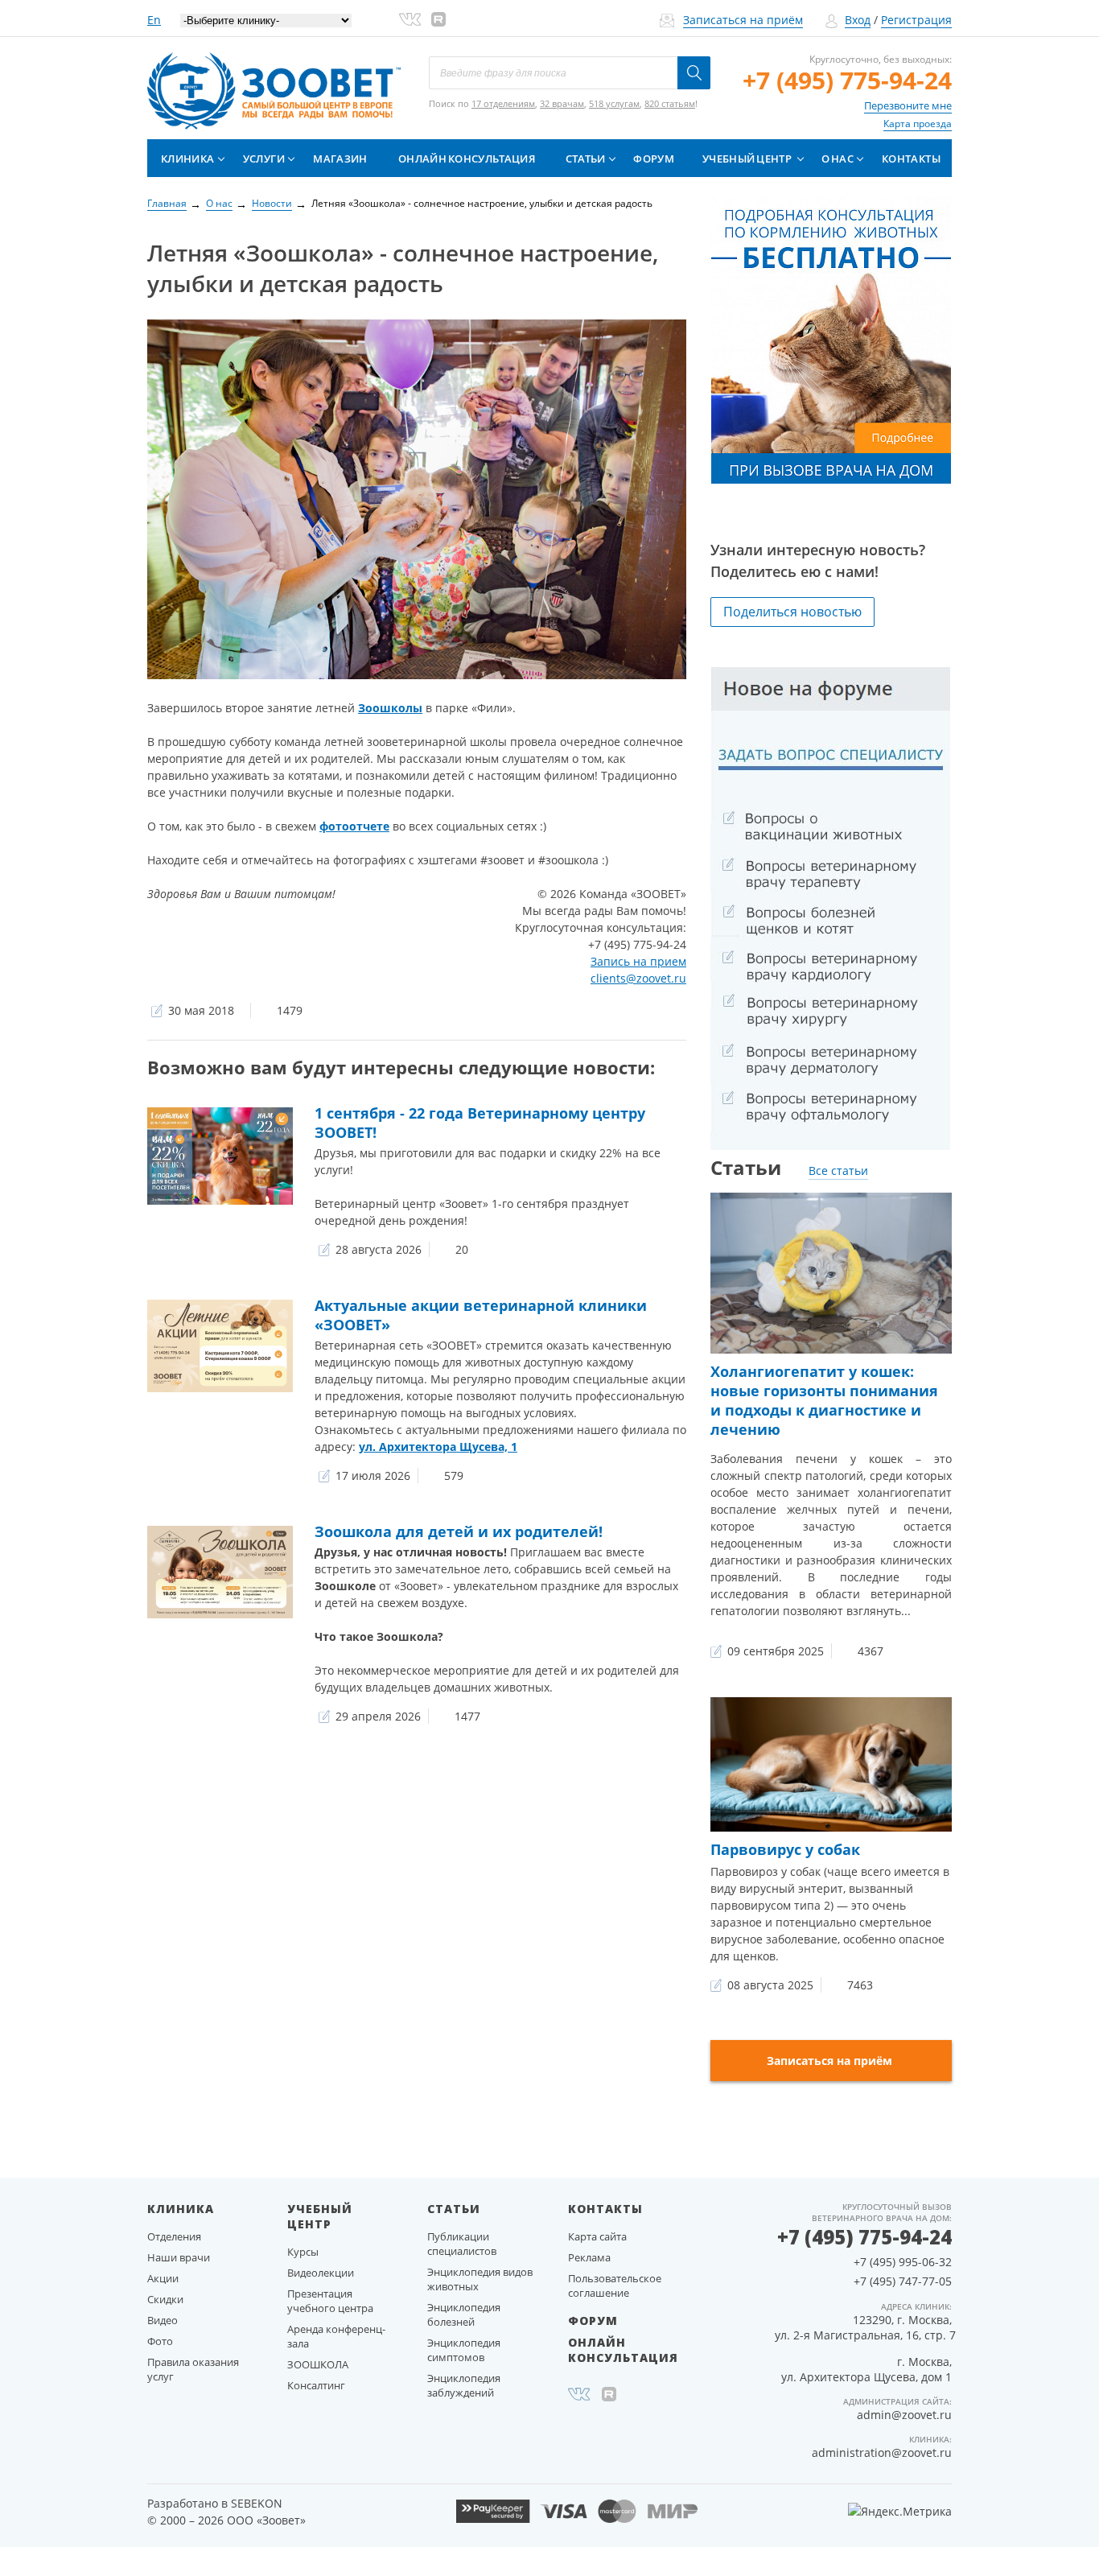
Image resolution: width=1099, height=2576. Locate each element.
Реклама (589, 2257)
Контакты (911, 159)
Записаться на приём (743, 20)
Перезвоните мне (908, 105)
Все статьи (838, 1171)
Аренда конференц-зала (336, 2336)
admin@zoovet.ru (904, 2415)
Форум (654, 159)
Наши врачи (179, 2257)
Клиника (187, 159)
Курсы (303, 2252)
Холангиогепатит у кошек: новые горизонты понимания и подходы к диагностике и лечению (824, 1400)
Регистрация (916, 20)
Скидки (165, 2299)
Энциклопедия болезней (464, 2314)
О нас (838, 159)
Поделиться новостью (792, 612)
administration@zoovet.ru (882, 2452)
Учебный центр (747, 159)
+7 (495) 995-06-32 (903, 2262)
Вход (858, 20)
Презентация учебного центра (330, 2301)
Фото (160, 2341)
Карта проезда (918, 124)
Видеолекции (321, 2273)
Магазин (340, 159)
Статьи (586, 159)
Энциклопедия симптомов (464, 2350)
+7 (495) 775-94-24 (847, 80)
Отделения (174, 2236)
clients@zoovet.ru (638, 978)
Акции (163, 2278)
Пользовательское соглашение (615, 2285)
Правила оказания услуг (193, 2369)
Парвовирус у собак (785, 1849)
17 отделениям (503, 103)
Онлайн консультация (467, 159)
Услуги (264, 159)
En (154, 20)
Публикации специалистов (462, 2244)
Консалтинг (316, 2385)
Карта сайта (597, 2236)
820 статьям (670, 103)
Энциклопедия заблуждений (464, 2385)
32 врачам (562, 103)
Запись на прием (638, 961)
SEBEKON (257, 2503)
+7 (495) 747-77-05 (903, 2281)
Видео (163, 2320)
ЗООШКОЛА (318, 2364)
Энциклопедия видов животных (480, 2279)
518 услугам (614, 103)
